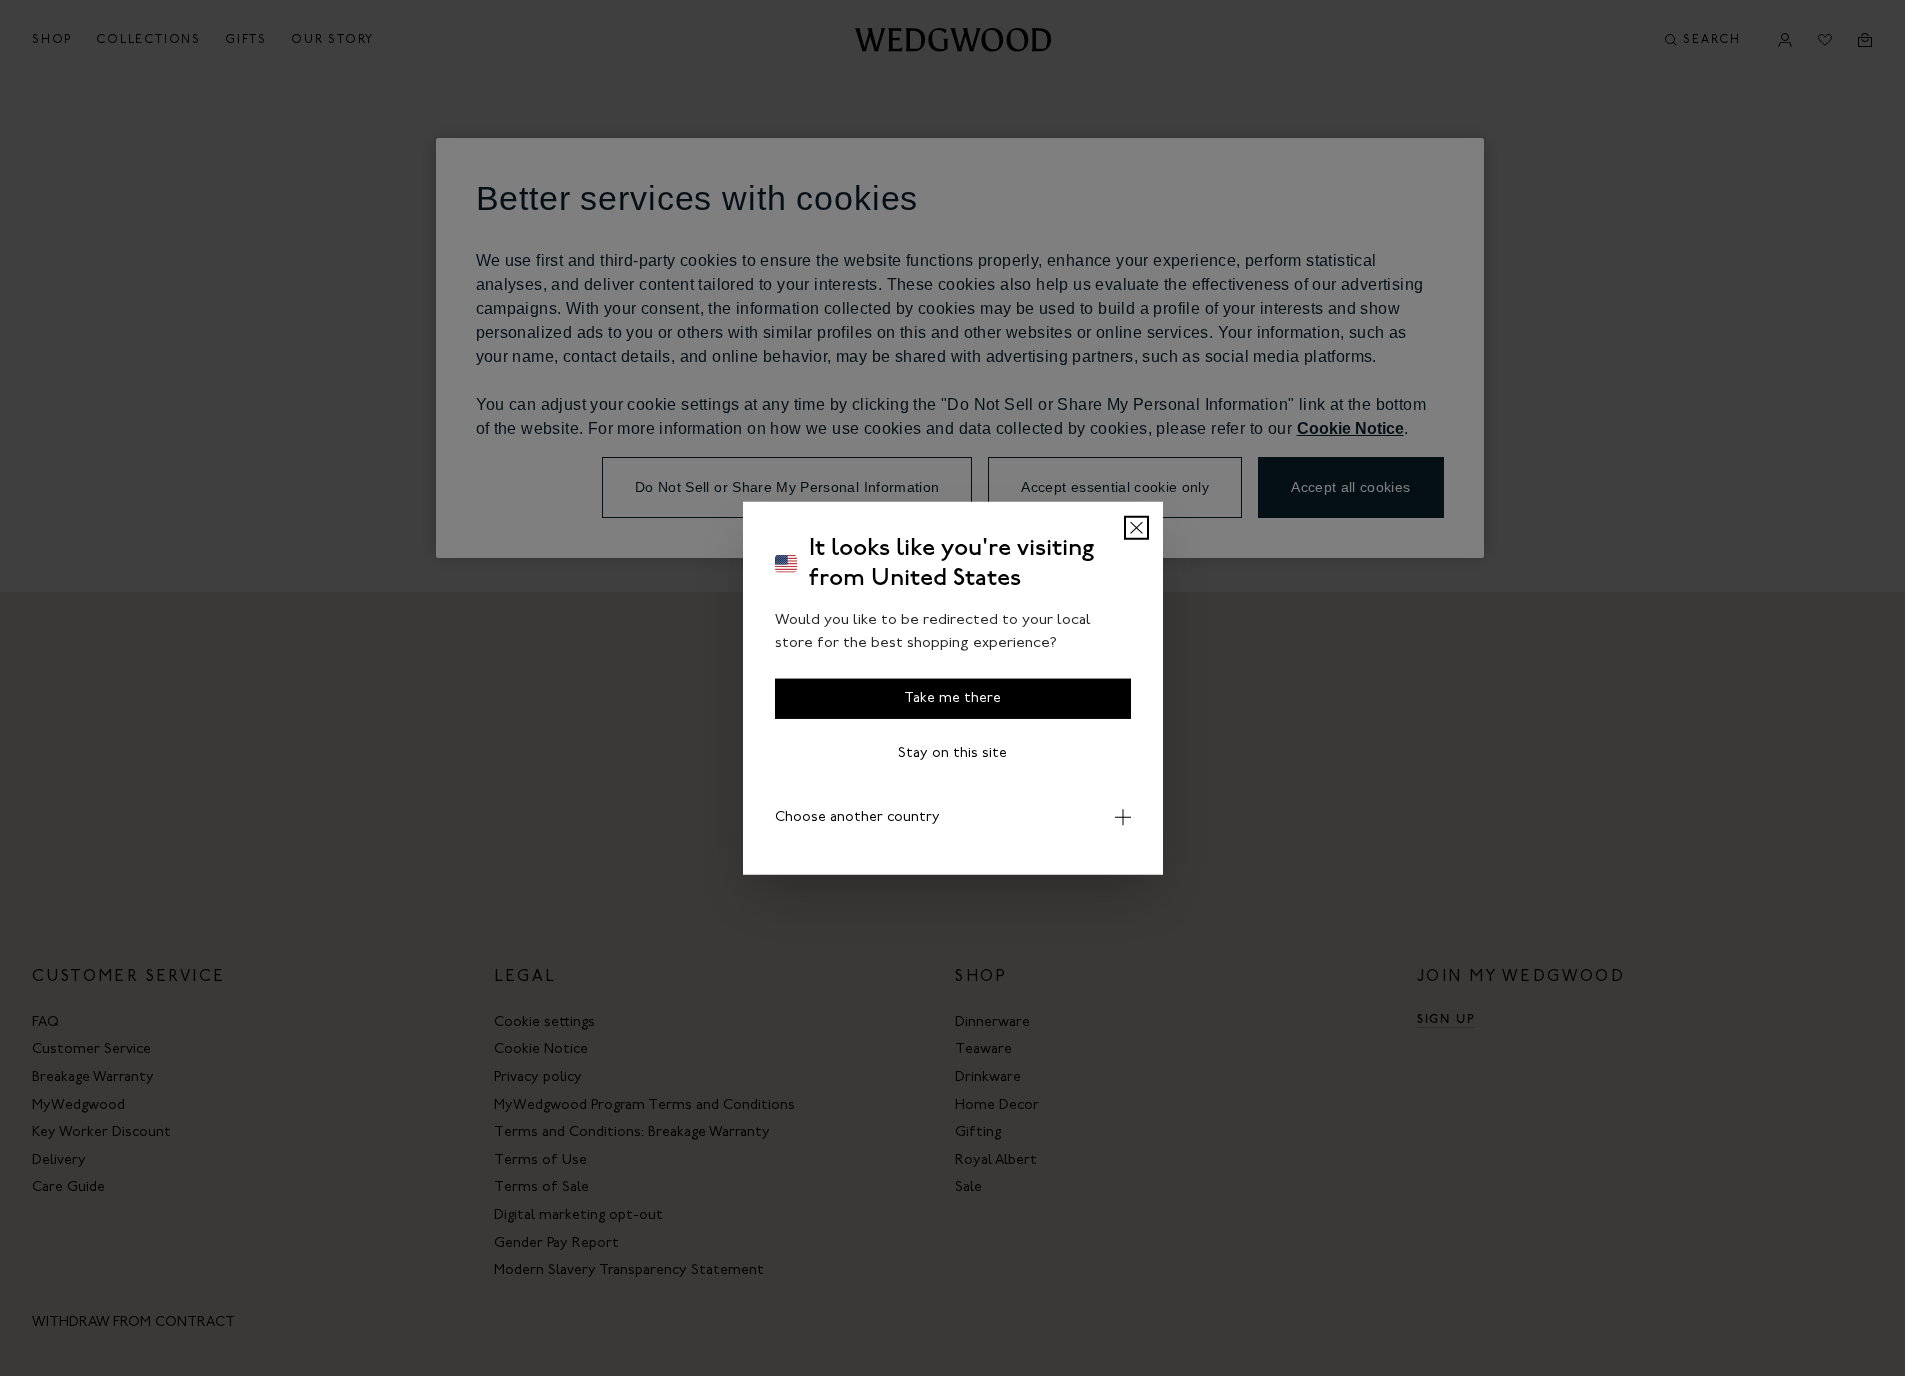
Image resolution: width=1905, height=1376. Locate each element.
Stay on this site (952, 753)
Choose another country (857, 817)
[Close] (1136, 528)
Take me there (952, 698)
